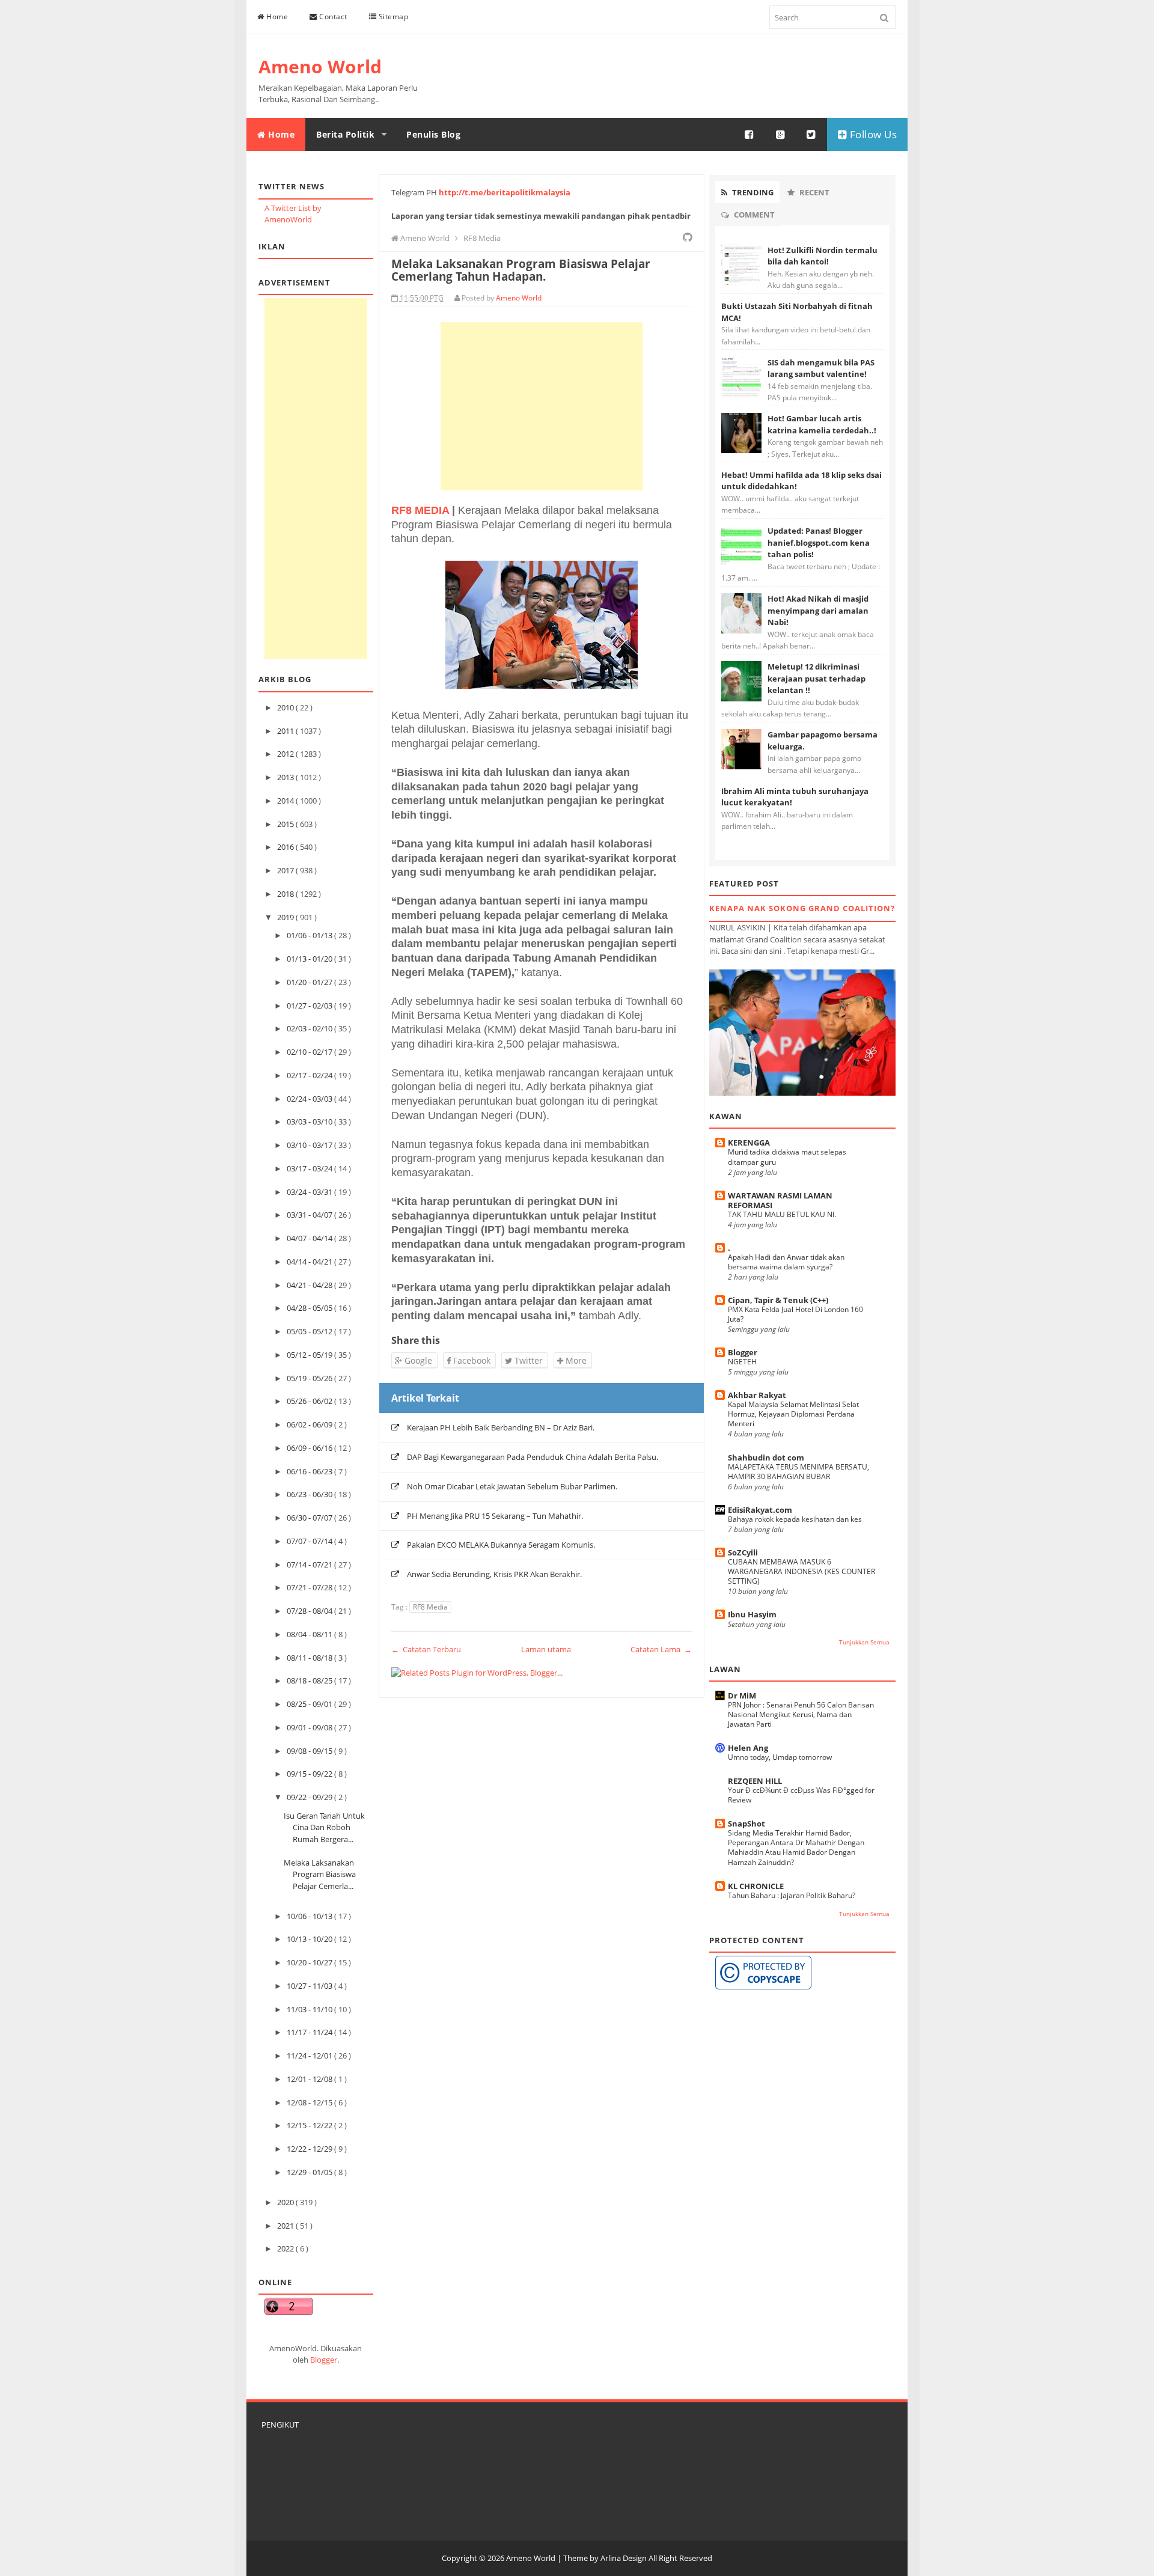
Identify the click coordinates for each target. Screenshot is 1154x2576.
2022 (286, 2248)
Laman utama (546, 1649)
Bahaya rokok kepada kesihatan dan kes (795, 1519)
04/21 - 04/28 (310, 1285)
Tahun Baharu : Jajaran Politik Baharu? (792, 1895)
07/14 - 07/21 (310, 1564)
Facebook (471, 1360)
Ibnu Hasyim (752, 1614)
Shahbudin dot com (766, 1457)
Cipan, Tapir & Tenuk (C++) (778, 1300)
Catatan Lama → (661, 1649)
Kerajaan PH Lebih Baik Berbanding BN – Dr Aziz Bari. (501, 1427)
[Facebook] (749, 135)
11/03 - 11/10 (310, 2009)
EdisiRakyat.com (760, 1510)
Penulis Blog (433, 134)
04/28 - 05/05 (310, 1308)
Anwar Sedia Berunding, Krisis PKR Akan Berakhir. (494, 1574)
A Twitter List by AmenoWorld (293, 214)
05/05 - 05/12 (310, 1331)
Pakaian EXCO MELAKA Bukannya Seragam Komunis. (501, 1545)
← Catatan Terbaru (426, 1649)
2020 (286, 2202)
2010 (286, 707)
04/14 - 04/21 (310, 1262)
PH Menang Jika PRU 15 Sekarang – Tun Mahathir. (495, 1516)
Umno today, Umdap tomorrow (780, 1757)
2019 (286, 917)
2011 (286, 731)
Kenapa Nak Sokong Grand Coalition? (802, 908)
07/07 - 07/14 (310, 1541)
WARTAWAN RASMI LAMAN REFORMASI (780, 1200)
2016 (286, 847)
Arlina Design (624, 2558)
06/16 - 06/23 (310, 1471)
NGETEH (742, 1362)
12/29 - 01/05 (310, 2172)
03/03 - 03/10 (310, 1122)
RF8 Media (430, 1607)
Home (276, 17)
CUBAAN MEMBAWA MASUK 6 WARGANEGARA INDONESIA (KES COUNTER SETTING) (801, 1571)
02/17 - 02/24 (310, 1075)
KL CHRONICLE (756, 1886)
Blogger (324, 2360)
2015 (286, 824)
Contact (332, 17)
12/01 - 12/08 (310, 2079)
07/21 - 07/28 (310, 1587)
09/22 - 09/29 (310, 1797)
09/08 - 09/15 (310, 1751)
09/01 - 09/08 (310, 1727)
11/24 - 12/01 (310, 2056)
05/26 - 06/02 (310, 1401)
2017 (286, 870)
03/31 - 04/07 (310, 1215)
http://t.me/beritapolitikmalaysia (505, 192)
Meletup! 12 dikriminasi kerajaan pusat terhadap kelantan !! (817, 678)
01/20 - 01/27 (310, 982)
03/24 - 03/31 (310, 1192)
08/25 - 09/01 (310, 1704)
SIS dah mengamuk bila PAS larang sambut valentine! (821, 368)
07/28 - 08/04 (310, 1611)
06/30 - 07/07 (310, 1518)
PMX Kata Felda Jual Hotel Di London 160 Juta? (795, 1314)
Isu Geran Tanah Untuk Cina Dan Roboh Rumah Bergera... (324, 1827)
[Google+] (781, 135)
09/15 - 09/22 (310, 1774)
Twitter (527, 1360)
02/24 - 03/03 (310, 1099)
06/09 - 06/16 (310, 1448)
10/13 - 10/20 (310, 1939)
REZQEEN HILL (755, 1781)
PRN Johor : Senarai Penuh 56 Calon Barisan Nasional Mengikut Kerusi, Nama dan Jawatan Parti (801, 1714)
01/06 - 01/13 (310, 935)
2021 (286, 2226)
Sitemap (392, 17)
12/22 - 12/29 (310, 2149)
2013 (286, 777)
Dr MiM (742, 1695)
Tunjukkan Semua (864, 1642)
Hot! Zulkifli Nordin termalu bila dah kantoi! (823, 256)
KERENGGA (749, 1143)
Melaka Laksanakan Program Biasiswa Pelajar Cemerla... (320, 1874)
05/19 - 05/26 (310, 1378)
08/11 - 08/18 (310, 1658)
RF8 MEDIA (420, 510)
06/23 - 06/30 (310, 1494)
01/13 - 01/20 (310, 959)
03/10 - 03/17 (310, 1145)
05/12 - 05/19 (310, 1355)
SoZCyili (743, 1552)
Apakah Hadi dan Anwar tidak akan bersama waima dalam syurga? (786, 1262)
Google (417, 1360)
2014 (286, 801)
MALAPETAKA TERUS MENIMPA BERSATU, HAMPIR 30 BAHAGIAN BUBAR (798, 1472)
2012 (286, 754)
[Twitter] (811, 135)
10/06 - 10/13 (310, 1916)
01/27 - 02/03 (310, 1006)
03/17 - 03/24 (310, 1168)
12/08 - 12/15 (310, 2102)
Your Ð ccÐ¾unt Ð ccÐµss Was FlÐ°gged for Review (801, 1795)
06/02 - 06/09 (310, 1424)
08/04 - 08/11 (310, 1634)
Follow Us (872, 134)
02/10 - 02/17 (310, 1052)
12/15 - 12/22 (310, 2125)
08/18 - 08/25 (310, 1680)
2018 (286, 894)
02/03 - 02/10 (310, 1028)
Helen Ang (748, 1748)
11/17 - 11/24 (310, 2032)
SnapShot (746, 1824)
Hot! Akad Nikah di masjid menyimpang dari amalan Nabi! (818, 610)
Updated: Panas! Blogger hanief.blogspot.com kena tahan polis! (819, 542)
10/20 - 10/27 (310, 1962)
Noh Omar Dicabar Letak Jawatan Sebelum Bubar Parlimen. (512, 1486)
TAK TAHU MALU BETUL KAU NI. (782, 1214)
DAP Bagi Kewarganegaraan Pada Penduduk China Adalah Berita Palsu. (533, 1457)
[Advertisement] (316, 478)
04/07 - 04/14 (310, 1238)
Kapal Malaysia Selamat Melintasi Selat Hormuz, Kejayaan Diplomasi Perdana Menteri (793, 1414)
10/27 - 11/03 (310, 1986)
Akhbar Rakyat (757, 1395)
